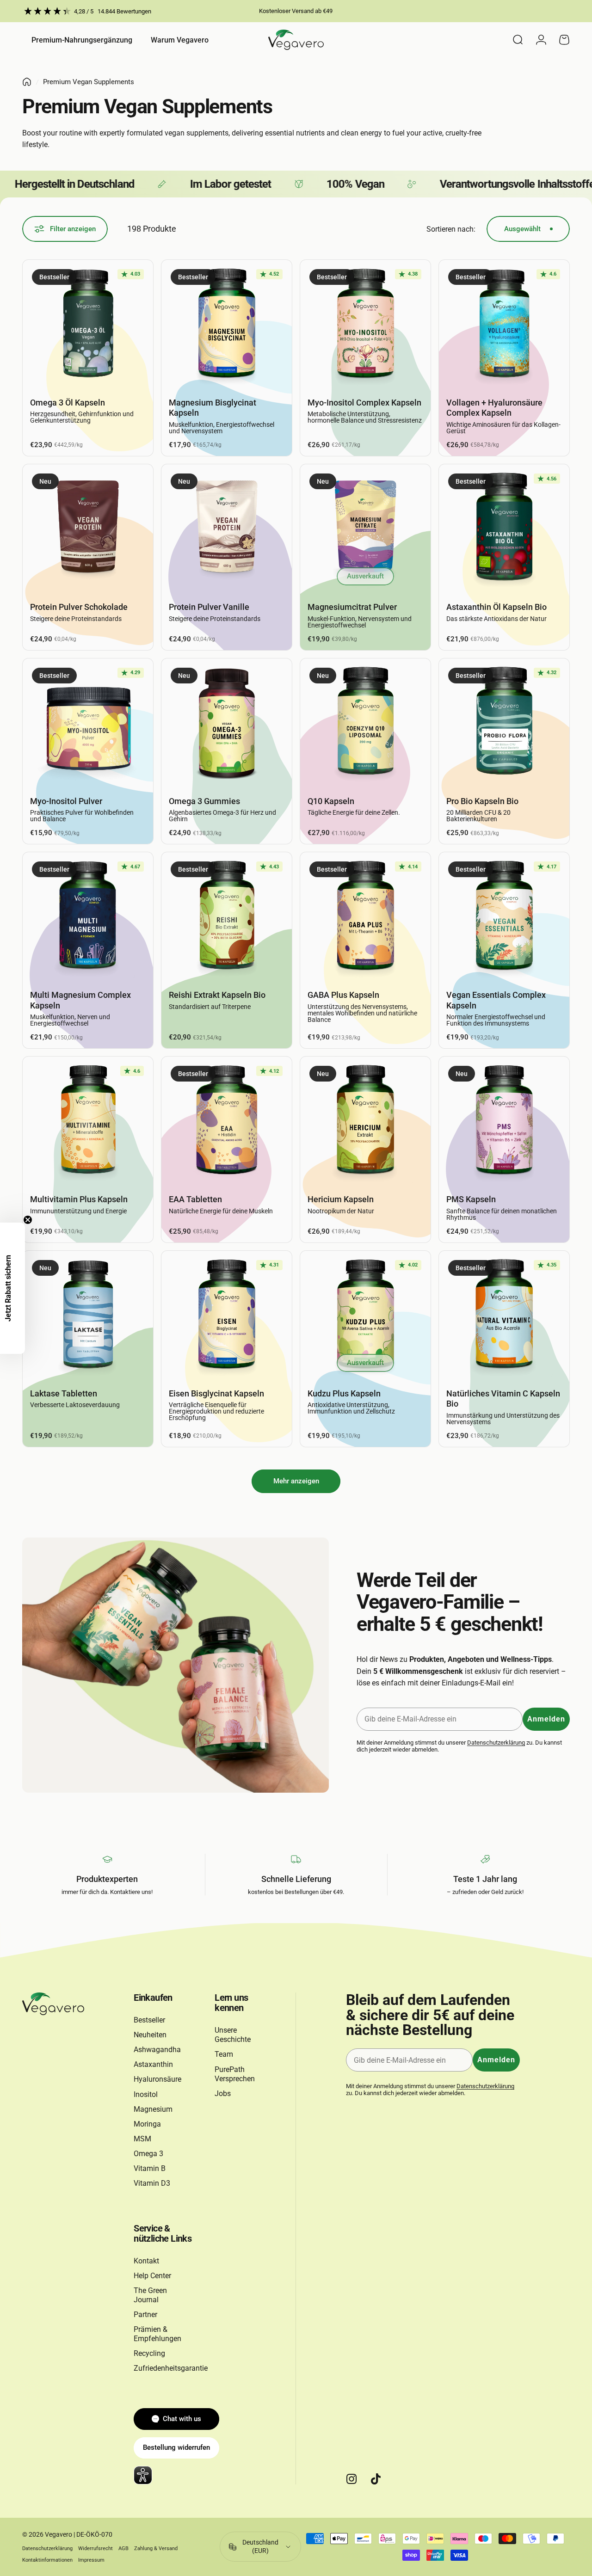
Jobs (223, 2093)
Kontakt (146, 2261)
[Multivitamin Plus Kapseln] (88, 1122)
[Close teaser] (28, 1220)
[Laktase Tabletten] (88, 1316)
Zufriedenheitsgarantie (171, 2368)
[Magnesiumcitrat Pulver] (365, 529)
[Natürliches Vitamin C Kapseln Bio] (504, 1316)
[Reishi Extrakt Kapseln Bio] (227, 917)
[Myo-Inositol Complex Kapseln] (365, 325)
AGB (123, 2548)
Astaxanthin (153, 2064)
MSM (142, 2139)
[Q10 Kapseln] (365, 724)
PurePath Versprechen (235, 2074)
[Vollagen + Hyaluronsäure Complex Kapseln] (504, 325)
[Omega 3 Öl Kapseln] (88, 325)
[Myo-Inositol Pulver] (88, 724)
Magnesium (153, 2109)
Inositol (146, 2094)
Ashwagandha (157, 2050)
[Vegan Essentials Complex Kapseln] (504, 917)
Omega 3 (148, 2154)
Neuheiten (150, 2035)
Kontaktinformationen (47, 2560)
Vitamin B (150, 2168)
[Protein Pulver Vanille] (227, 529)
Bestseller (149, 2020)
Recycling (149, 2353)
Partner (145, 2315)
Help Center (152, 2276)
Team (224, 2054)
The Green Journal (150, 2295)
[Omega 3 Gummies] (227, 724)
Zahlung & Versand (156, 2548)
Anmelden (546, 1719)
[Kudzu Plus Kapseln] (365, 1316)
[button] (12, 1288)
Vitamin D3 (152, 2183)
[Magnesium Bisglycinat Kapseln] (227, 325)
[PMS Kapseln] (504, 1122)
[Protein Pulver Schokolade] (88, 529)
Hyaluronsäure (157, 2079)
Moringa (147, 2124)
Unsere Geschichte (233, 2035)
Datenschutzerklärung (496, 1743)
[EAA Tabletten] (227, 1122)
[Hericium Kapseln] (365, 1122)
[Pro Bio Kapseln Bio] (504, 724)
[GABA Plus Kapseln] (365, 917)
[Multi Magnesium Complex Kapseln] (88, 917)
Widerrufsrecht (96, 2548)
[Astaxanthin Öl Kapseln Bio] (504, 529)
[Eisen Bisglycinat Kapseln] (227, 1316)
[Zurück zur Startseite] (27, 82)
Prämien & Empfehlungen (157, 2334)
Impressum (91, 2560)
